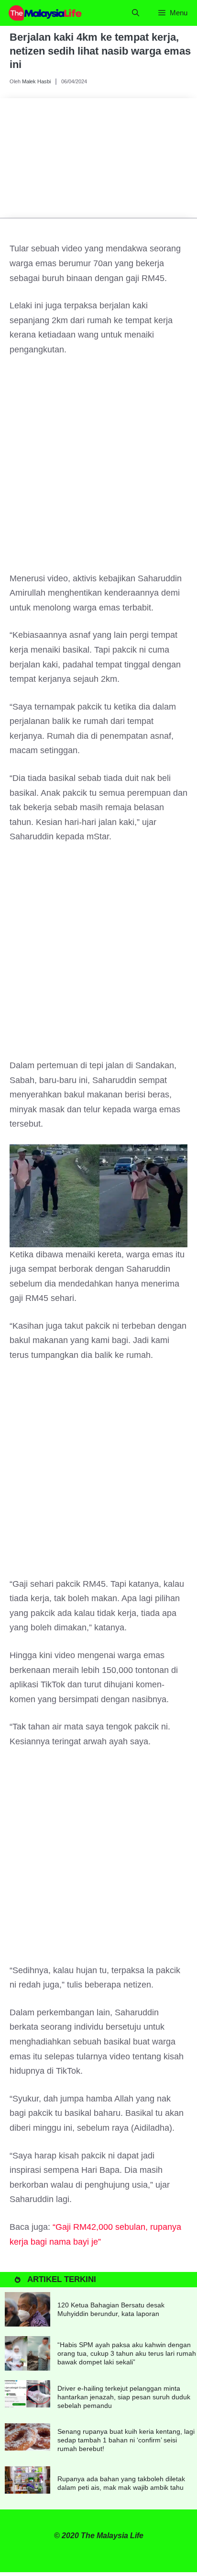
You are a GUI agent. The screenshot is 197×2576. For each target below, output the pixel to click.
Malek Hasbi (36, 81)
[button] (136, 13)
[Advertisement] (98, 469)
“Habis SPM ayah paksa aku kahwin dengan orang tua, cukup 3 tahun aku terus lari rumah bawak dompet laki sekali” (127, 2353)
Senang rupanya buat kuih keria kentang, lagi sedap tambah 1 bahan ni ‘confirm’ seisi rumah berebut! (126, 2440)
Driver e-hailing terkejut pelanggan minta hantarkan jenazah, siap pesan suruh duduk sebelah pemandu (124, 2397)
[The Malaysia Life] (45, 13)
